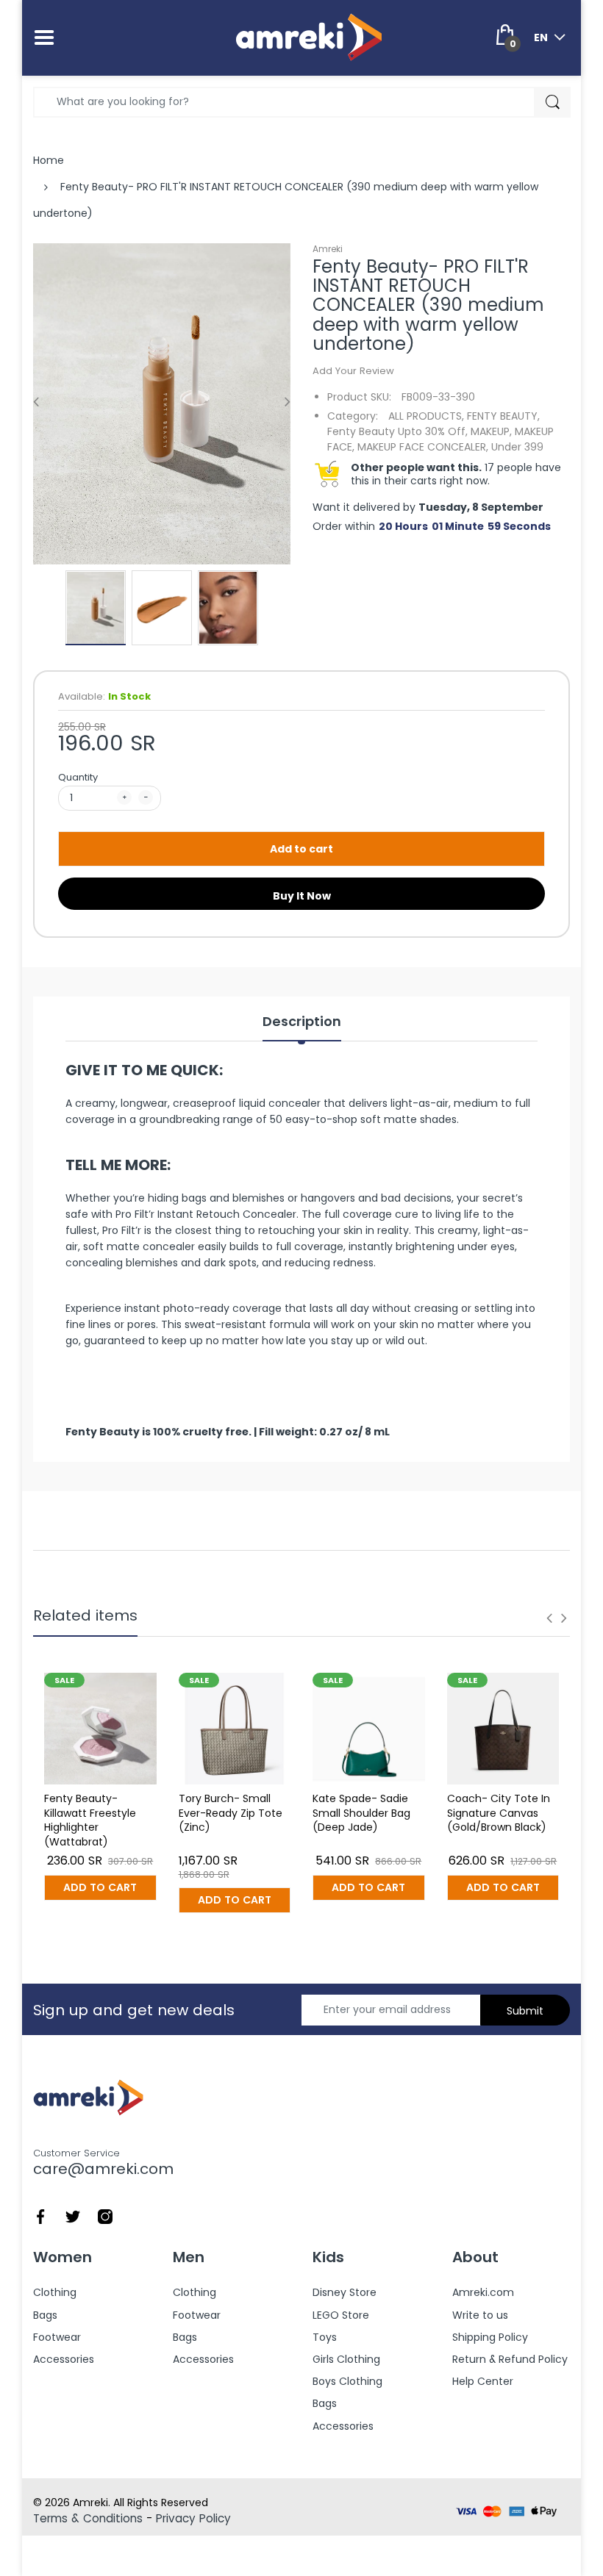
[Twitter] (73, 2215)
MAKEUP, (491, 431)
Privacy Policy (193, 2518)
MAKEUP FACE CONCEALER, (423, 447)
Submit (525, 2011)
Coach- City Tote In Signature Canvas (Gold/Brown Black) (499, 1813)
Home (49, 160)
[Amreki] (309, 37)
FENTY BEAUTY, (503, 416)
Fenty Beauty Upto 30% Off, (397, 431)
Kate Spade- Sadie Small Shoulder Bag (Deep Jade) (361, 1813)
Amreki (328, 249)
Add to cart (301, 849)
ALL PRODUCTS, (426, 416)
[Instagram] (105, 2215)
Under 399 (517, 447)
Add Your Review (353, 371)
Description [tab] (302, 1022)
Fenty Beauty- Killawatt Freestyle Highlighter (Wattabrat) (90, 1820)
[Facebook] (40, 2215)
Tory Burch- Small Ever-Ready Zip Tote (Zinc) (231, 1813)
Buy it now (302, 896)
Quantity (78, 777)
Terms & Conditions (88, 2518)
